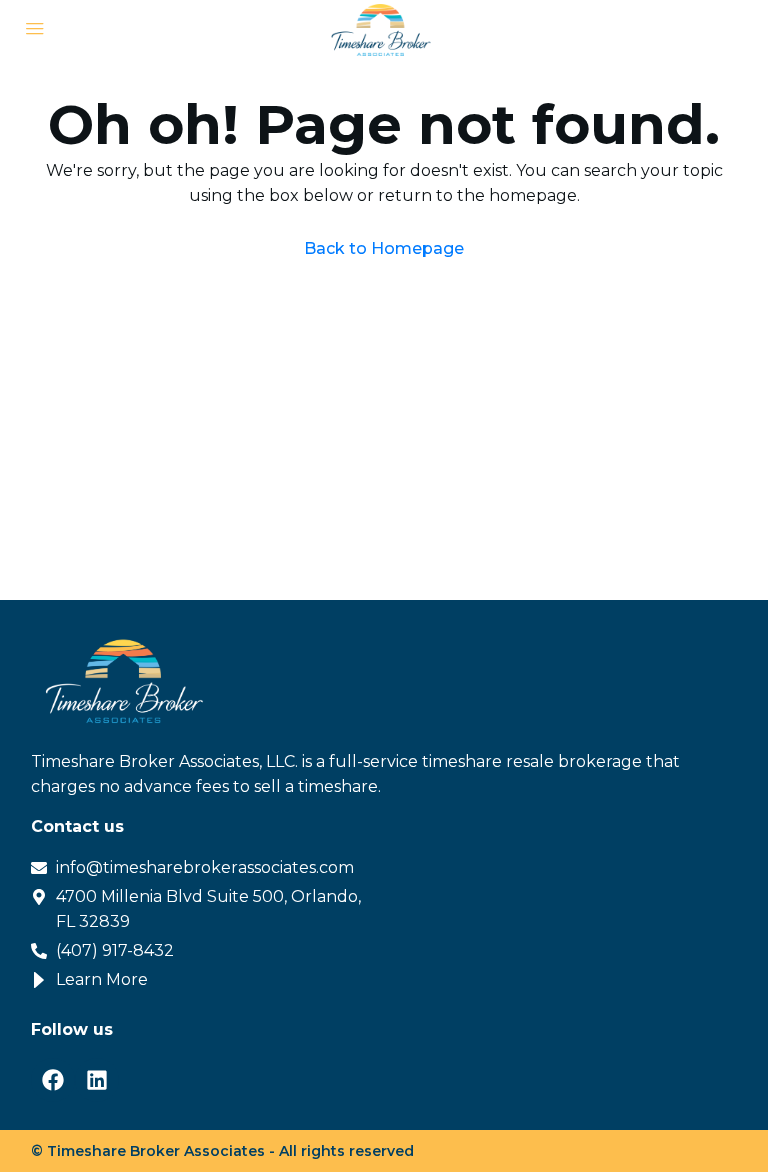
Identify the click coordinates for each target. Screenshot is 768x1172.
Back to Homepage (384, 248)
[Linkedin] (97, 1080)
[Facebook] (53, 1080)
